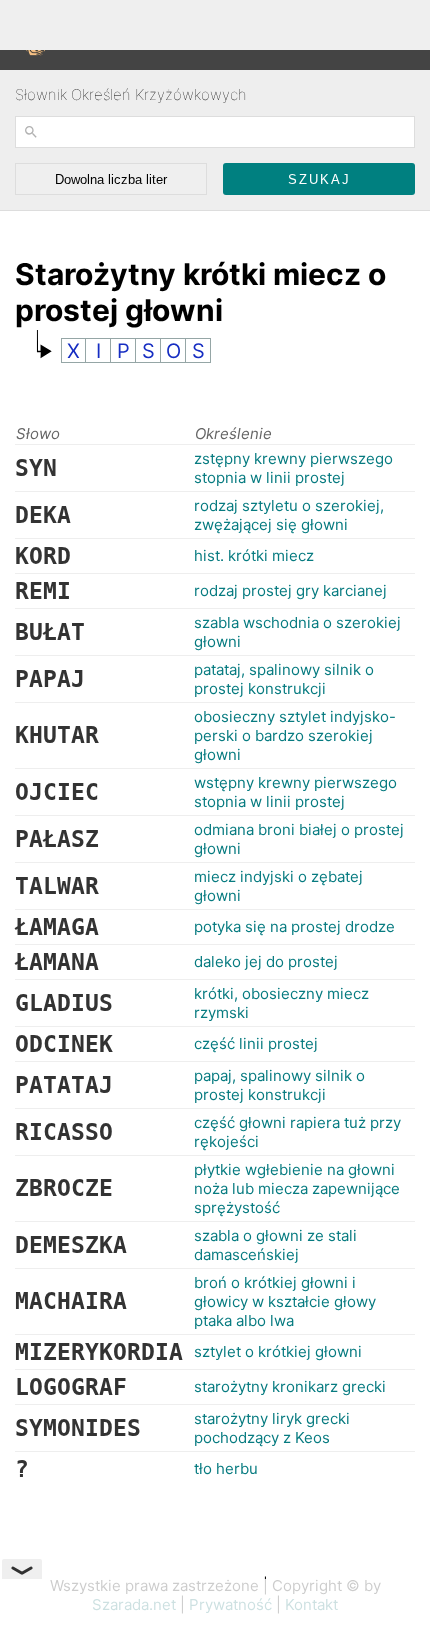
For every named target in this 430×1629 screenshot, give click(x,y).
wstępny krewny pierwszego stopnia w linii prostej (295, 792)
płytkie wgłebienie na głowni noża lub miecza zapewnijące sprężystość (297, 1188)
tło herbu (226, 1468)
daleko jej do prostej (266, 961)
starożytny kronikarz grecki (290, 1386)
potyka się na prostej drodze (294, 926)
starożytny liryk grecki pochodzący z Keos (272, 1428)
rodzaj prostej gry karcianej (290, 590)
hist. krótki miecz (254, 555)
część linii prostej (256, 1043)
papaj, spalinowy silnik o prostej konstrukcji (279, 1085)
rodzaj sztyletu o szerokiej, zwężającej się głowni (289, 515)
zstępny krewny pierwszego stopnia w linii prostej (293, 468)
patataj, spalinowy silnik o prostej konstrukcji (284, 679)
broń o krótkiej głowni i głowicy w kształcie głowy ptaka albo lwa (285, 1301)
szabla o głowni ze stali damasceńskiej (275, 1245)
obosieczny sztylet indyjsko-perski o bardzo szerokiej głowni (295, 735)
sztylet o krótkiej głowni (278, 1351)
